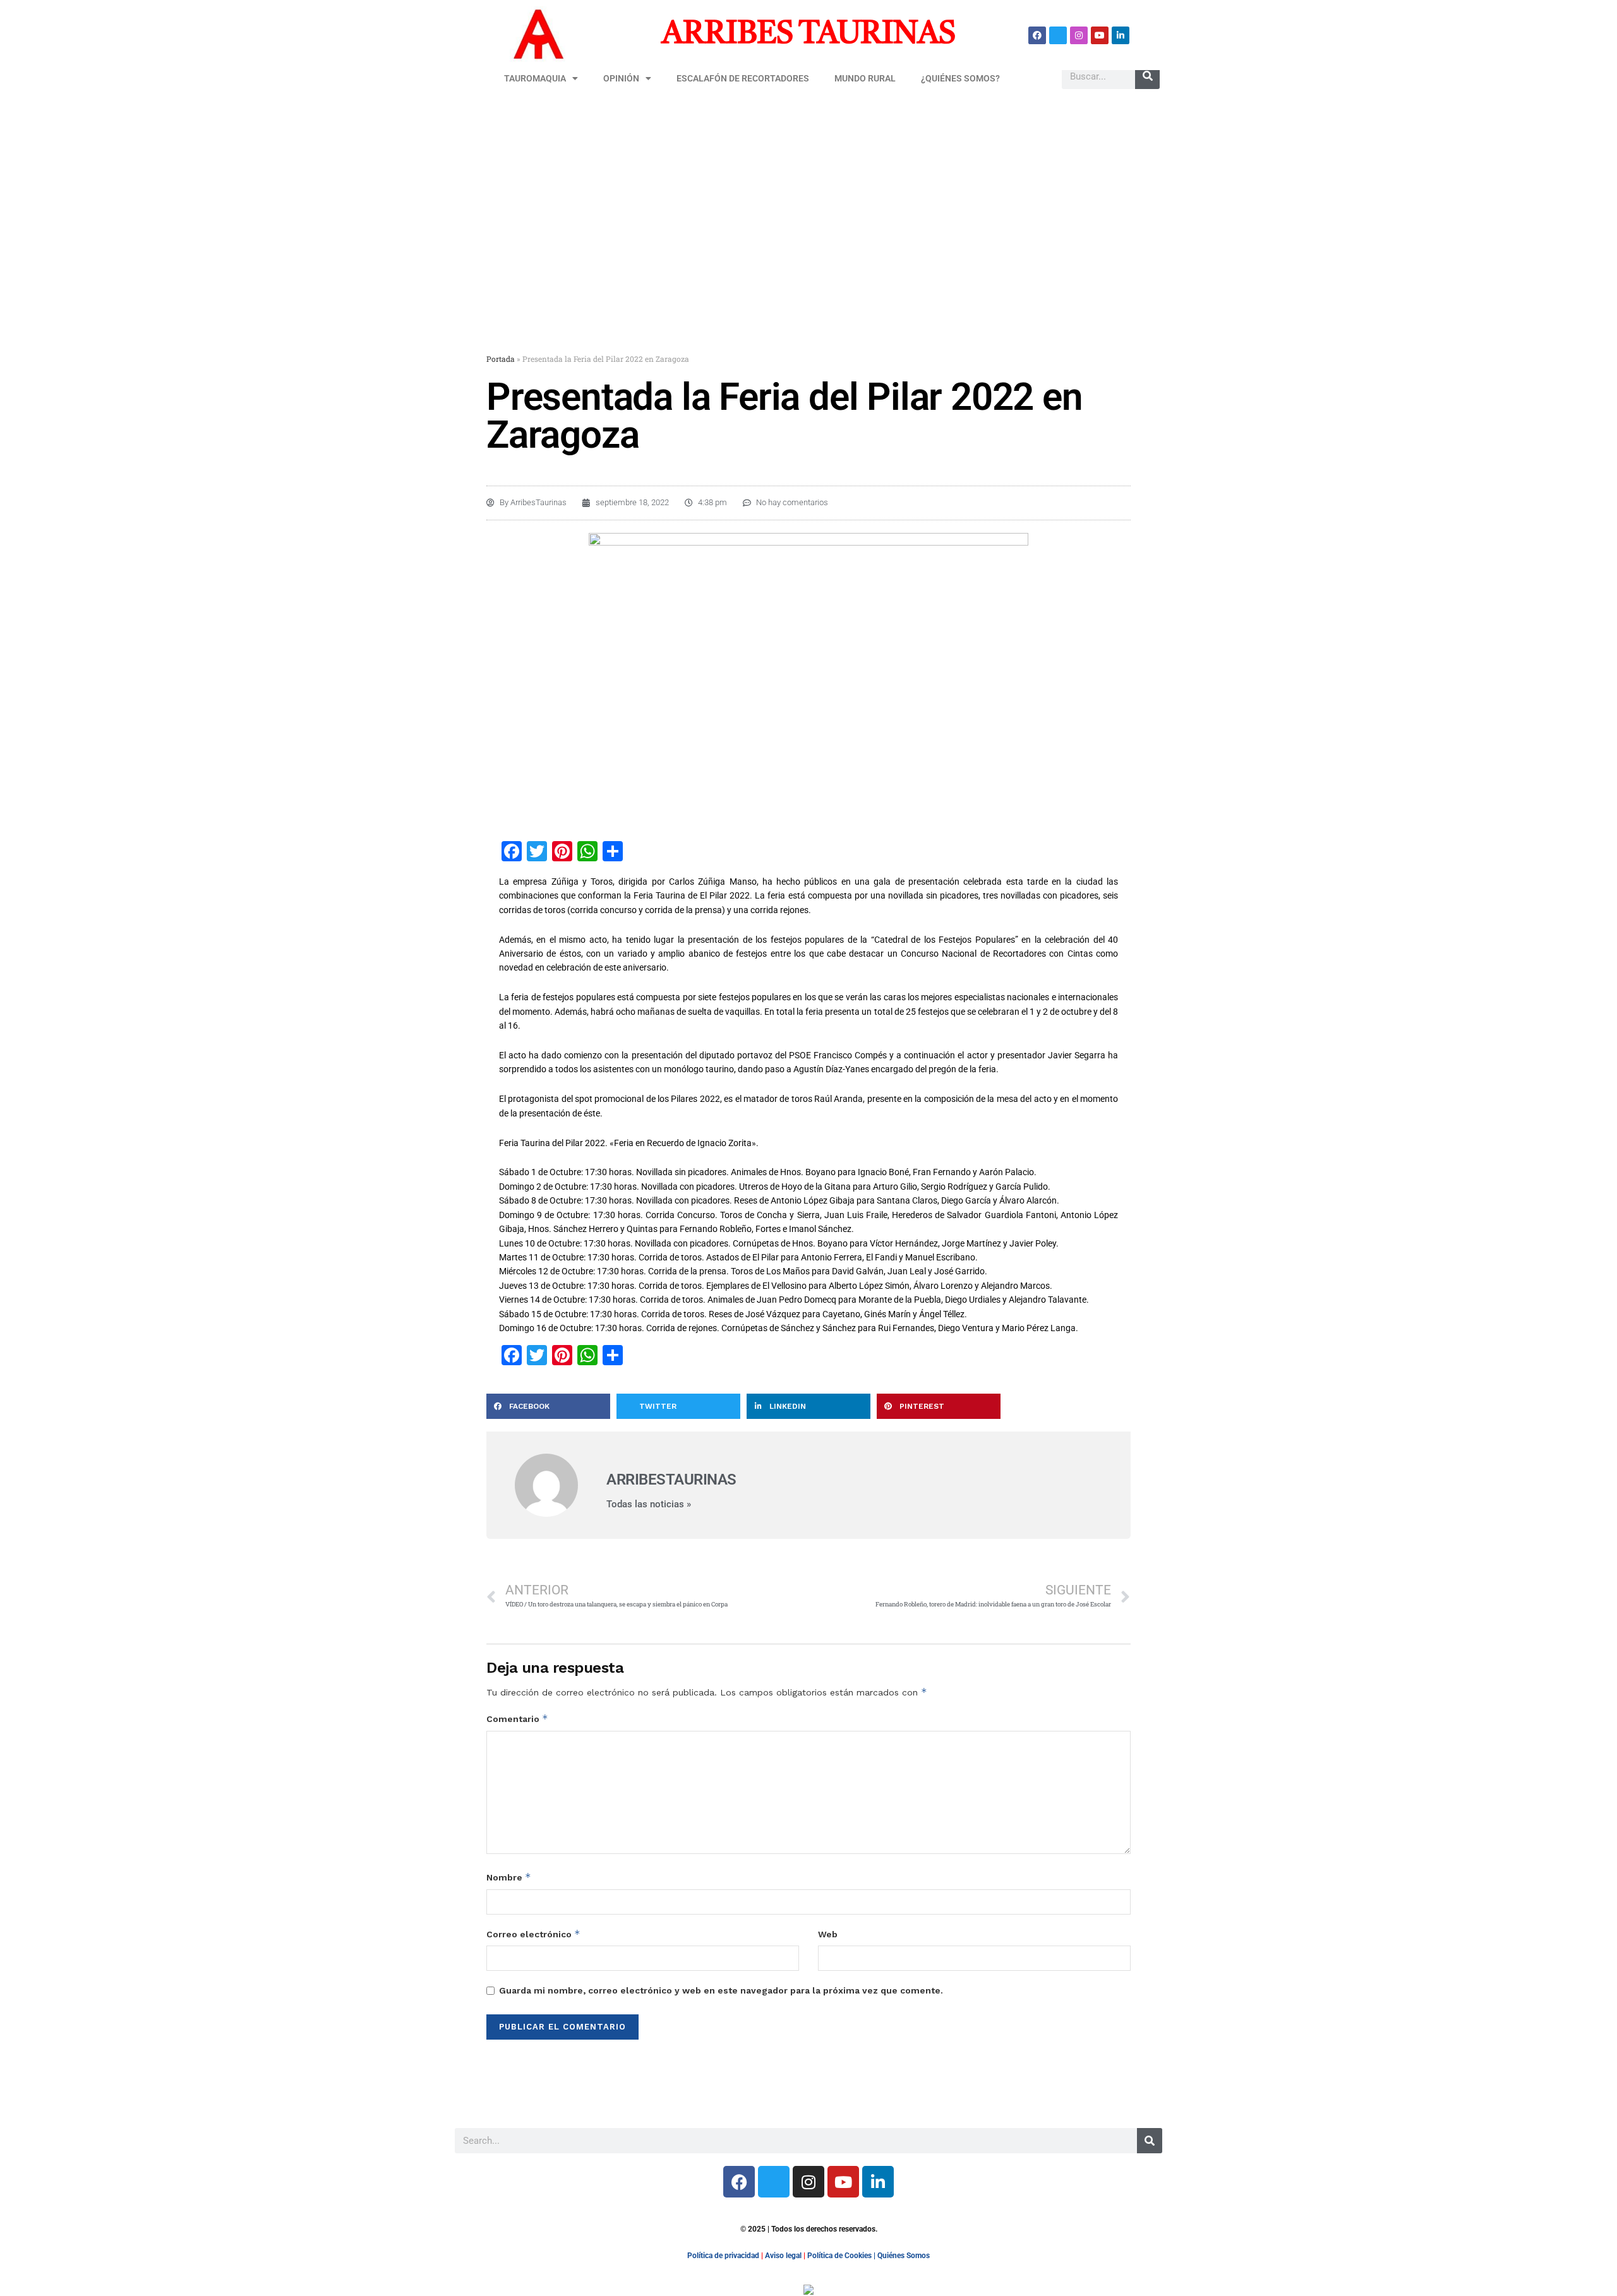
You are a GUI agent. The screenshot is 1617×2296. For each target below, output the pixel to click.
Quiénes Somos (904, 2256)
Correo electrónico (533, 1934)
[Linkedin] (1121, 35)
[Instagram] (1079, 35)
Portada (501, 359)
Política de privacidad (723, 2256)
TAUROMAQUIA (535, 78)
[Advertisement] (808, 194)
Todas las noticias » (649, 1504)
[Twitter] (1058, 35)
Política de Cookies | (842, 2256)
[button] (548, 1406)
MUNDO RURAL (865, 78)
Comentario (517, 1719)
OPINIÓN (621, 78)
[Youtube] (1100, 35)
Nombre (509, 1877)
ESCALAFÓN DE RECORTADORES (743, 78)
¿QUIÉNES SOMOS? (960, 78)
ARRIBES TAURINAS (808, 35)
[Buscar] (1147, 76)
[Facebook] (1037, 35)
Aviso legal (783, 2256)
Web (828, 1934)
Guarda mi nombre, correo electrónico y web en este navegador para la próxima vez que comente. (721, 1990)
